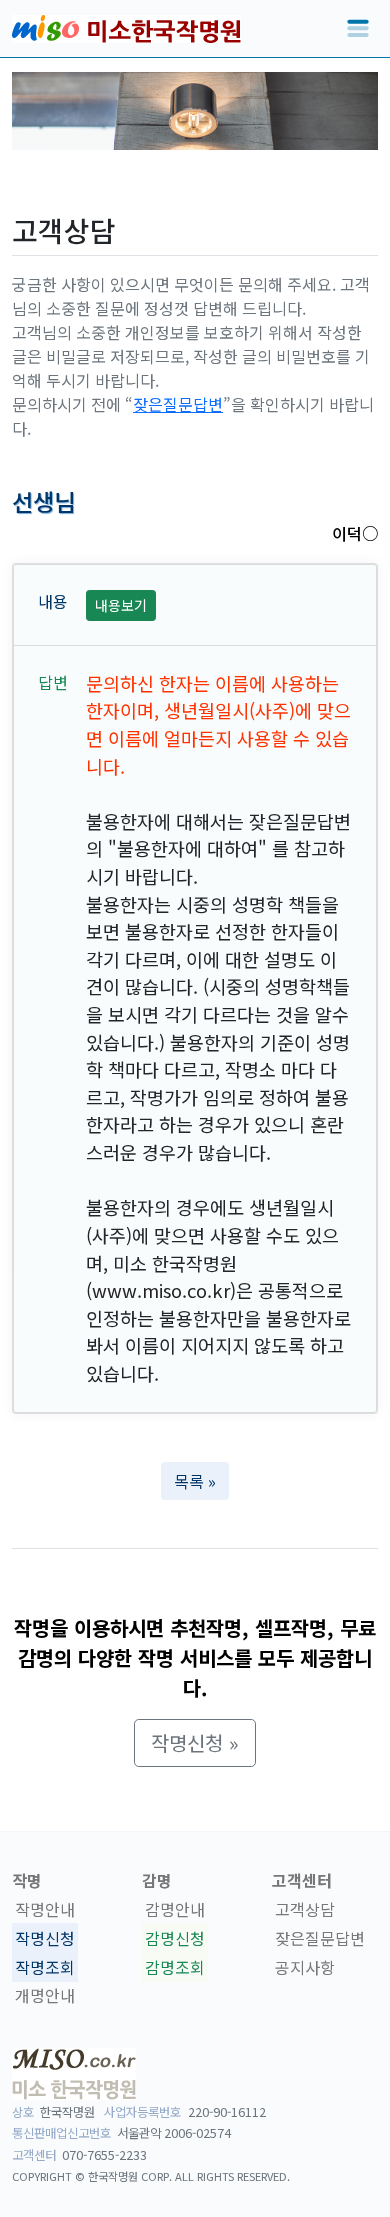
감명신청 (175, 1938)
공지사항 (305, 1967)
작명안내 (45, 1909)
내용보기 (121, 605)
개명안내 (45, 1996)
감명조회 (175, 1967)
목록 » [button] (195, 1481)
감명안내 (175, 1909)
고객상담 (305, 1909)
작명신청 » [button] (195, 1742)
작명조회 (45, 1967)
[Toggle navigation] (358, 29)
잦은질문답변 (178, 404)
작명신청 (45, 1938)
